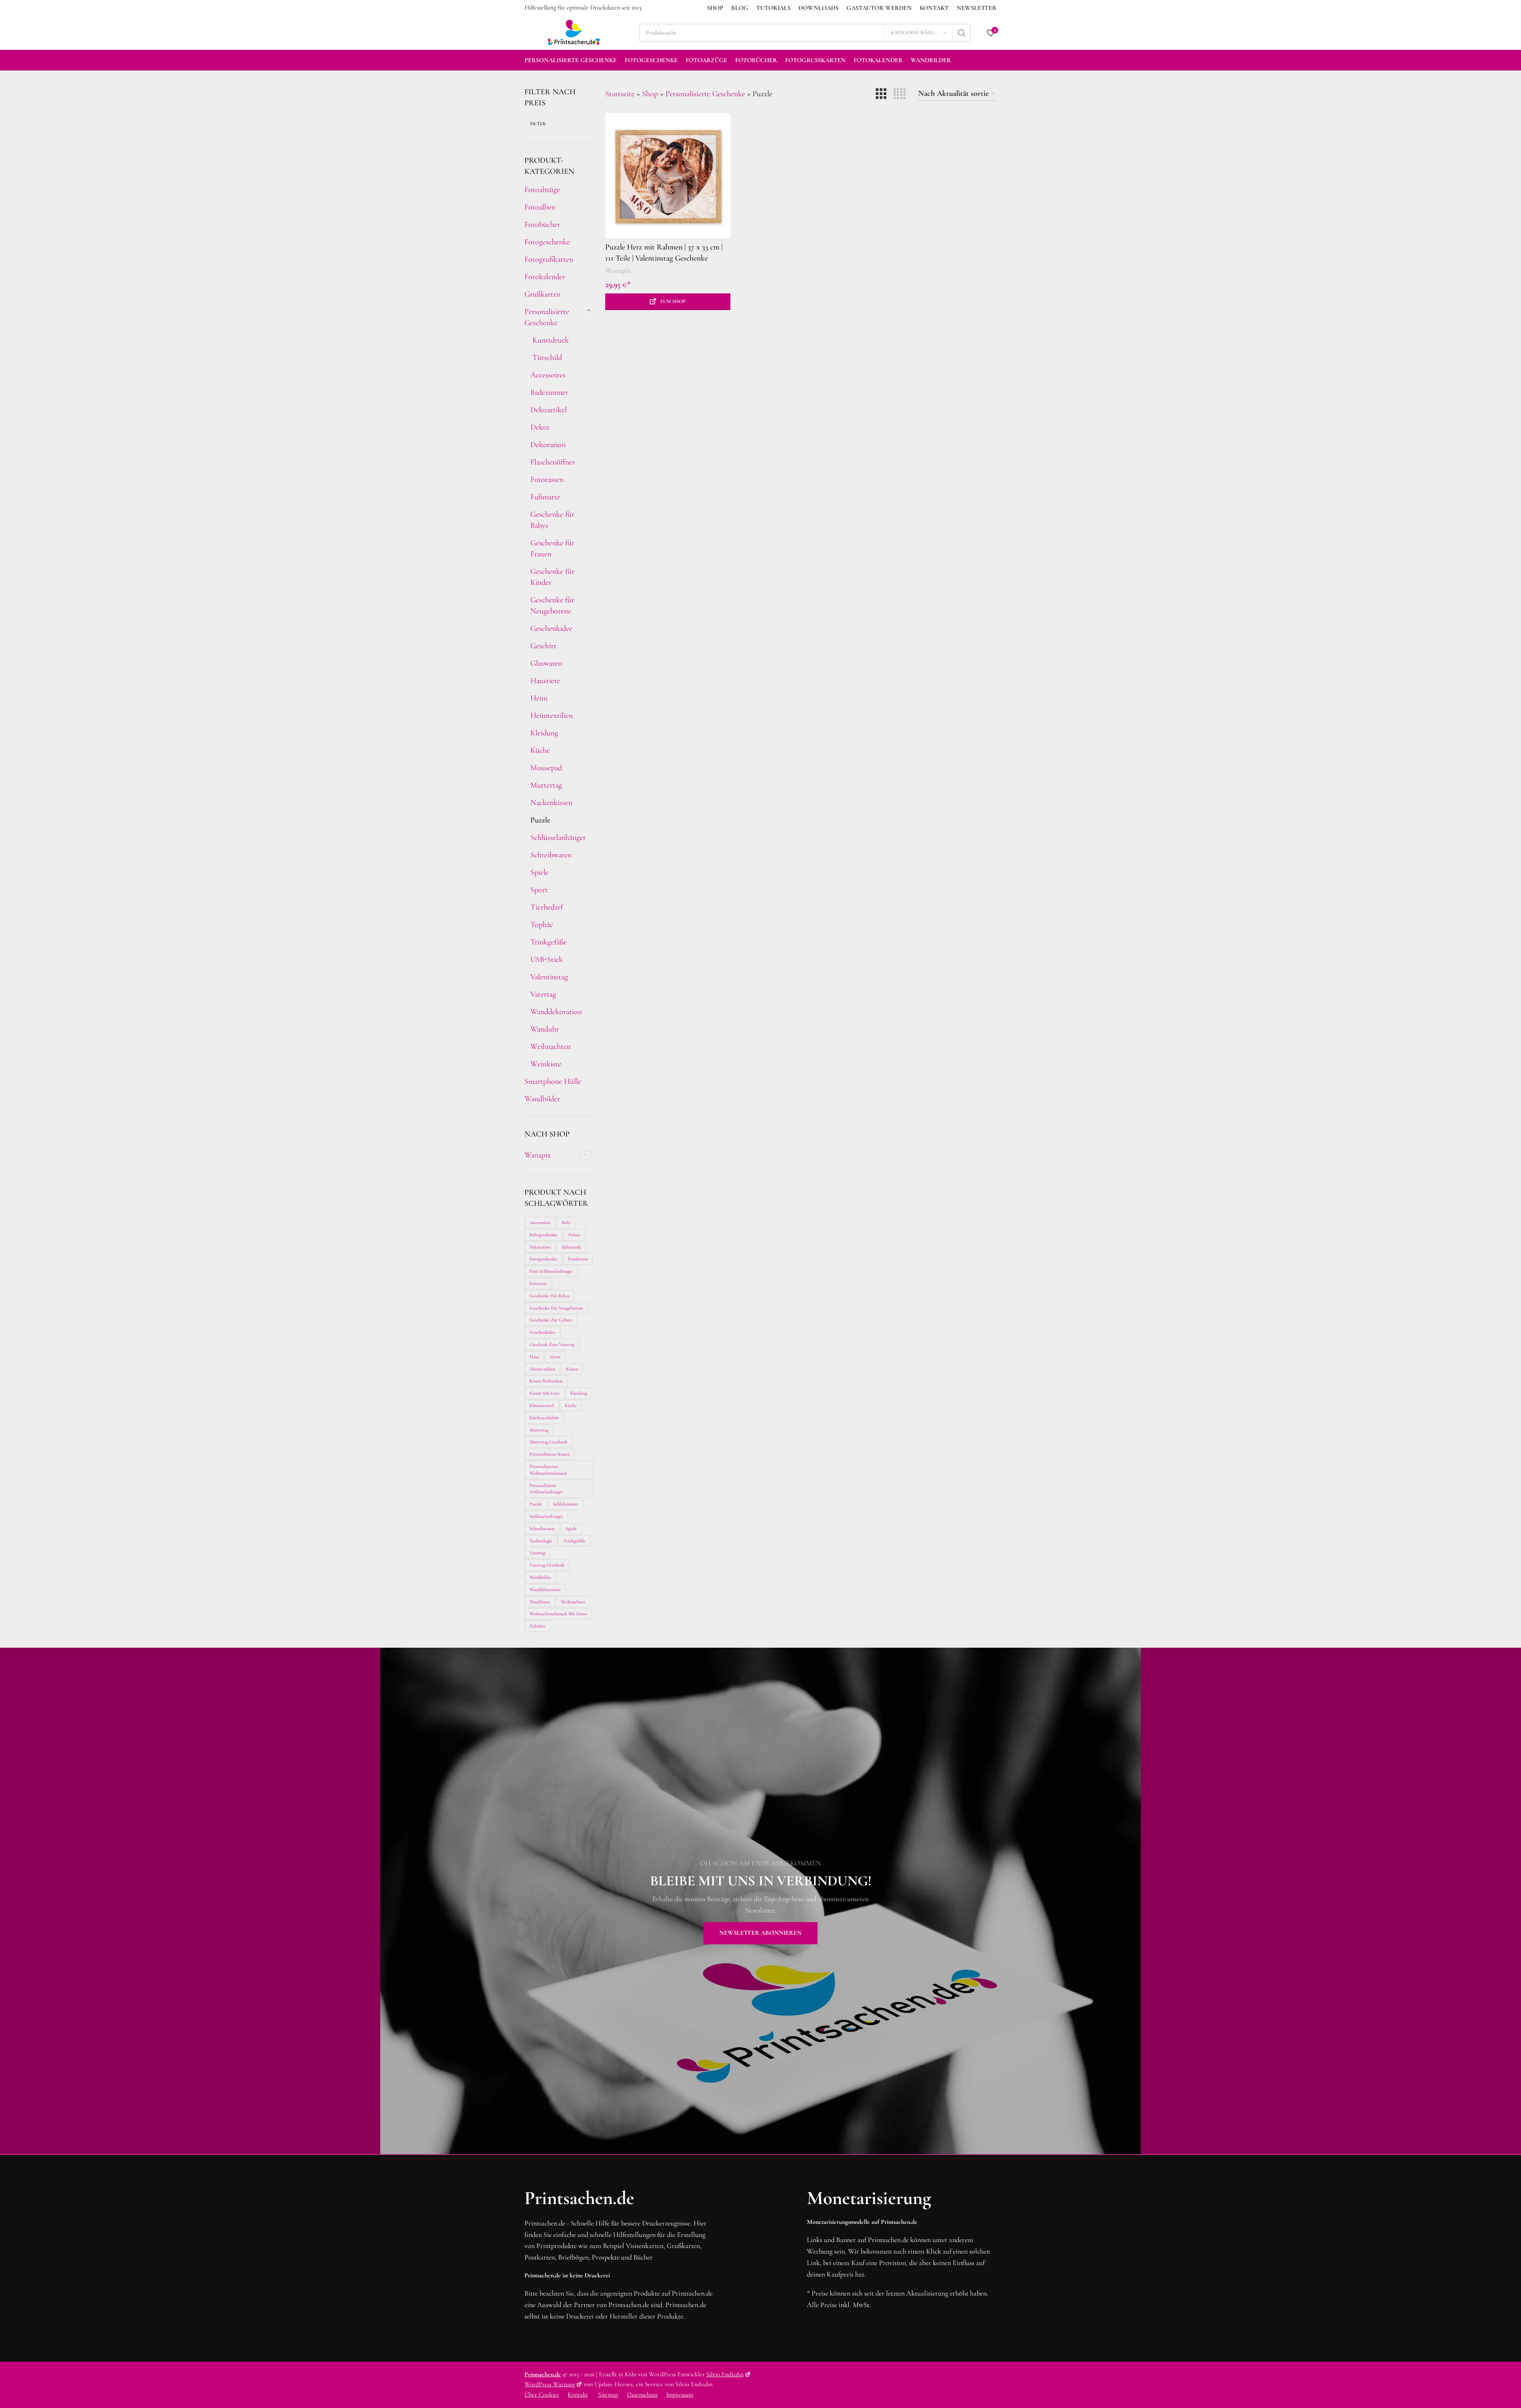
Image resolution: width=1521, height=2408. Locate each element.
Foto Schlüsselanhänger (551, 1271)
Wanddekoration (556, 1012)
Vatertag (543, 994)
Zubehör (537, 1626)
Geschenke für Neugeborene (552, 605)
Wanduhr (545, 1029)
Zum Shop (673, 301)
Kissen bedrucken (546, 1381)
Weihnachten (551, 1047)
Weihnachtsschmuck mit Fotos (558, 1614)
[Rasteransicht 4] (900, 94)
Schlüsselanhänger (557, 838)
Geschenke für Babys (552, 520)
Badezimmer (549, 392)
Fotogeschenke (547, 242)
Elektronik (571, 1247)
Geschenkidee (551, 628)
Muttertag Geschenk (549, 1442)
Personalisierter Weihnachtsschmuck (548, 1470)
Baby (566, 1222)
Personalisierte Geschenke (547, 317)
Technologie (541, 1541)
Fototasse (538, 1283)
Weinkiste (546, 1064)
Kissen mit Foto (544, 1393)
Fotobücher (542, 225)
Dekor (540, 427)
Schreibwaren (551, 855)
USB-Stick (547, 959)
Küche (540, 750)
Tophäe (542, 925)
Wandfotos (540, 1602)
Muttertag (546, 785)
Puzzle (540, 820)
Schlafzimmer (566, 1504)
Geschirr (543, 646)
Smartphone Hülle (553, 1081)
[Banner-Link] (760, 1901)
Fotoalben (540, 207)
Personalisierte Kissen (550, 1454)
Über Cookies (542, 2395)
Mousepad (546, 768)
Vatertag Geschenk (547, 1565)
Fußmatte (545, 497)
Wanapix (618, 270)
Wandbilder (542, 1099)
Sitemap (608, 2395)
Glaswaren (546, 663)
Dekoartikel (549, 410)
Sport (539, 890)
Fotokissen (578, 1259)
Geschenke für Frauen (552, 548)
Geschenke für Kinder (552, 577)
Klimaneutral (542, 1405)
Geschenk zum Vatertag (552, 1344)
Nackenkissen (551, 803)
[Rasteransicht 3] (881, 94)
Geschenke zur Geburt (551, 1320)
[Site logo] (574, 32)
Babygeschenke (543, 1235)
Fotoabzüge (542, 190)
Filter (538, 124)
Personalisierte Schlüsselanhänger (546, 1489)
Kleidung (544, 733)
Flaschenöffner (553, 462)
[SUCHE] (962, 33)
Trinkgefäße (549, 942)
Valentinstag (549, 977)
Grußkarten (542, 294)
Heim (539, 698)
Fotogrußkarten (549, 259)
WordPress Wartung (550, 2384)
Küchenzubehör (544, 1418)
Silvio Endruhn (725, 2374)
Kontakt (578, 2395)
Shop (650, 94)
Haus (534, 1357)
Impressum (680, 2395)
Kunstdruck (550, 340)
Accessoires (548, 375)
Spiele (539, 872)
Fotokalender (545, 277)
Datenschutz (642, 2395)
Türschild (546, 358)
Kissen (572, 1369)
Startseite (620, 94)
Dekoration (548, 445)
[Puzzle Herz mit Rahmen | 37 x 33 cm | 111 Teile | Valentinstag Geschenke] (668, 176)
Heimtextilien (552, 716)
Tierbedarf (547, 907)
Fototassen (547, 480)
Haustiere (545, 681)
